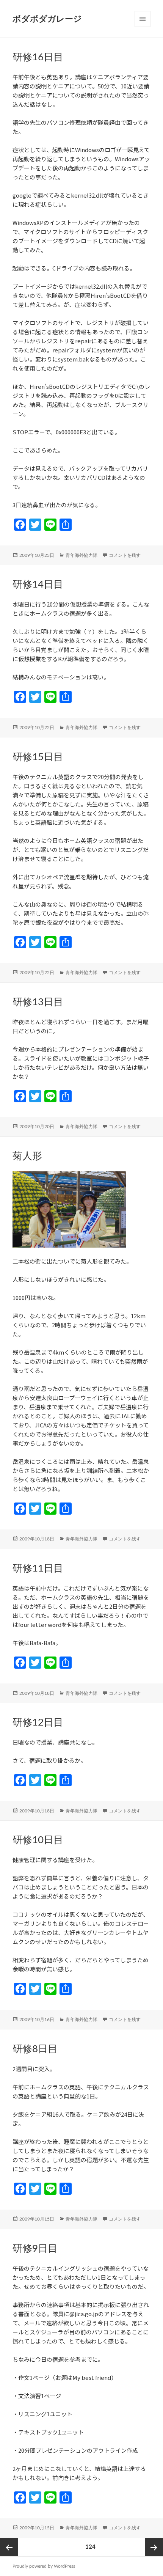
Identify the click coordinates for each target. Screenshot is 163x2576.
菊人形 (27, 1156)
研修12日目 (38, 1723)
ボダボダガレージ (47, 19)
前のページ (9, 2547)
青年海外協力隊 (81, 555)
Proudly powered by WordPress (44, 2566)
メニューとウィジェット (143, 27)
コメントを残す (125, 555)
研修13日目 (38, 1002)
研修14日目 (38, 585)
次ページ (154, 2547)
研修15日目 (38, 757)
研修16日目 (38, 57)
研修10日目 (38, 1840)
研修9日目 (35, 2249)
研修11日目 (38, 1569)
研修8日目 (35, 2049)
